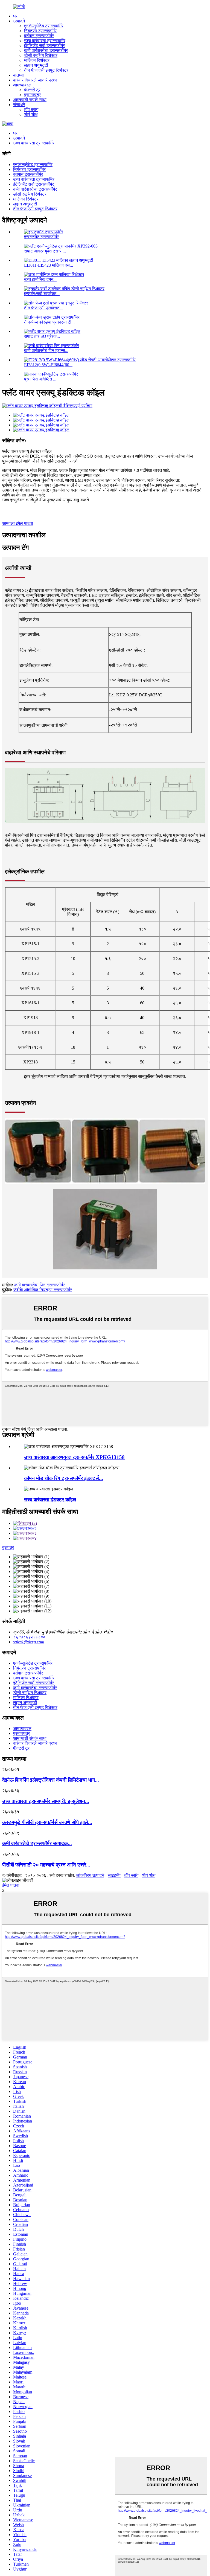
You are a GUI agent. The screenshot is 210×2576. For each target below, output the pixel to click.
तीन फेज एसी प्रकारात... (43, 308)
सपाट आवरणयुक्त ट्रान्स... (45, 251)
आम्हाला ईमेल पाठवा (18, 523)
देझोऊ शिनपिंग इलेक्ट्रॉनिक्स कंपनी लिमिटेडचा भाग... (51, 1780)
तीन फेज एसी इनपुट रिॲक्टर (46, 70)
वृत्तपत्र (8, 1547)
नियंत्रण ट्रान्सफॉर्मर (40, 31)
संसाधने (19, 105)
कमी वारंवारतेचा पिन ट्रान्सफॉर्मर (40, 1285)
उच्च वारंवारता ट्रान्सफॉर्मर (45, 41)
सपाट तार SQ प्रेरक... (42, 336)
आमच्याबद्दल (22, 85)
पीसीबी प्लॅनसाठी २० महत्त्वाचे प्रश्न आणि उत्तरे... (46, 1865)
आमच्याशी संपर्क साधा (30, 100)
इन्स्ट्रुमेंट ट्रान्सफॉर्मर (41, 237)
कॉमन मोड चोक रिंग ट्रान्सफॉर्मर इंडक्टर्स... (64, 1478)
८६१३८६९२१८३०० (29, 1637)
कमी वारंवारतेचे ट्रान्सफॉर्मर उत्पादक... (37, 1843)
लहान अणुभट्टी (36, 65)
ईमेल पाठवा (11, 1885)
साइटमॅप (114, 1875)
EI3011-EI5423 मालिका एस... (49, 265)
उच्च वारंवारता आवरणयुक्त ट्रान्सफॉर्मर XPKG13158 (74, 1457)
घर (15, 16)
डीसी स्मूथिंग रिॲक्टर (41, 55)
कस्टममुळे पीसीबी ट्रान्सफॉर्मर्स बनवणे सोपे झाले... (47, 1822)
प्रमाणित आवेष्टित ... (40, 379)
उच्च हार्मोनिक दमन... (40, 279)
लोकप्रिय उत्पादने (90, 1875)
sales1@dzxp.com (29, 1642)
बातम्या (18, 75)
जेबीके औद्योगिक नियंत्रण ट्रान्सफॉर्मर (43, 1290)
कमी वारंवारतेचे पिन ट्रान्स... (46, 351)
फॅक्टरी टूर (32, 90)
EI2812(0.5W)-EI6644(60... (48, 365)
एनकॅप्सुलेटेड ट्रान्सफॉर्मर (44, 26)
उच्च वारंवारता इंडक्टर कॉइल (50, 1500)
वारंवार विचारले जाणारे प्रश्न (35, 80)
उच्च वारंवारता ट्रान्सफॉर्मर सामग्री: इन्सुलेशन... (46, 1801)
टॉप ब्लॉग (31, 110)
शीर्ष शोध (31, 114)
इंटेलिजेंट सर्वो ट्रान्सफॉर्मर (44, 46)
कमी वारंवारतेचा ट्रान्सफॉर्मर (46, 50)
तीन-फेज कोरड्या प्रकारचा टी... (49, 322)
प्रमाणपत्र (32, 95)
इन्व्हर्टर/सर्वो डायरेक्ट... (42, 294)
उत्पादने (19, 21)
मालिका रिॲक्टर (37, 60)
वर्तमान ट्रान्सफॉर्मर (39, 36)
